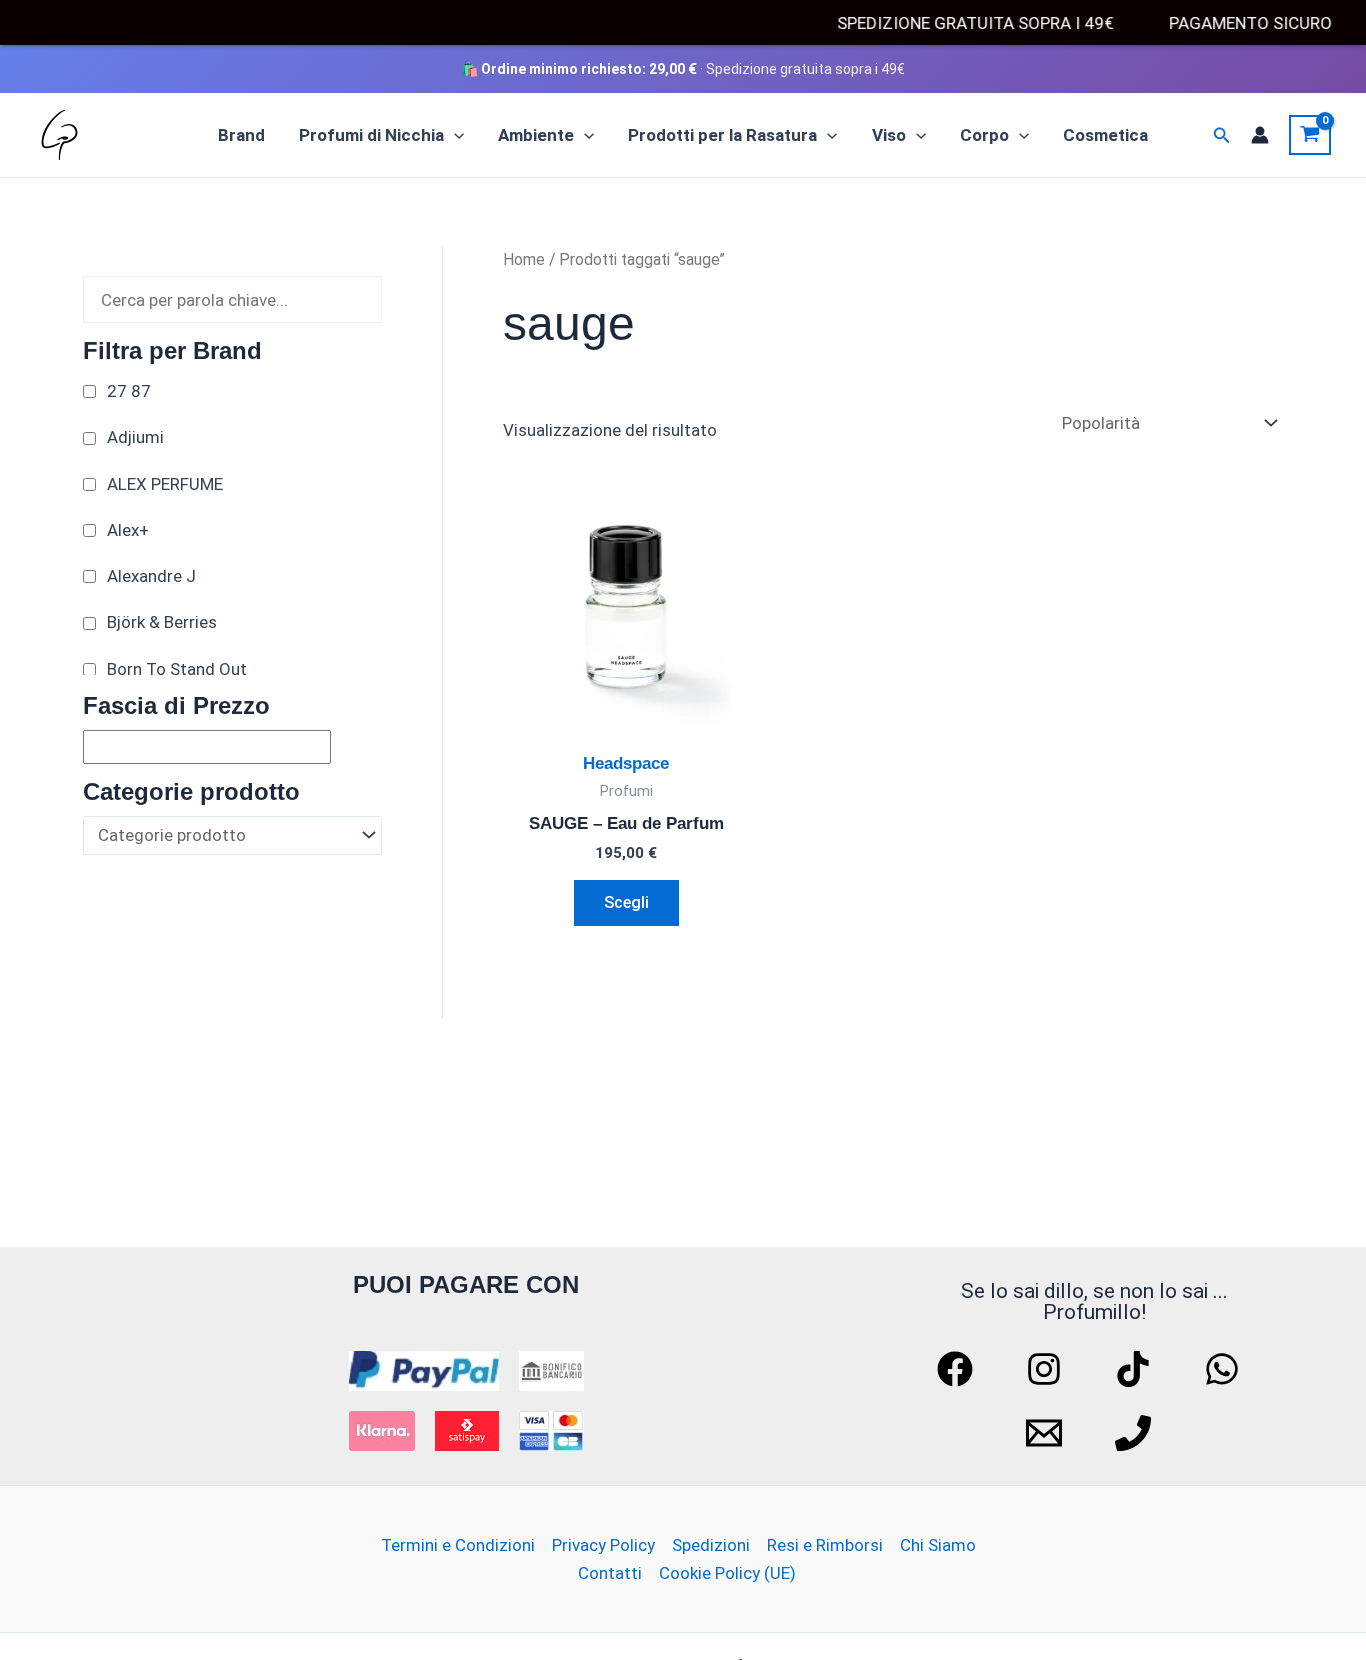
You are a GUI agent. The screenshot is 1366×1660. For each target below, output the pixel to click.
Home (524, 259)
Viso (889, 135)
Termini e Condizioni (458, 1545)
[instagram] (1047, 1369)
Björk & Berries (162, 622)
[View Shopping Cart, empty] (1310, 135)
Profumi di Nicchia (371, 135)
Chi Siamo (938, 1545)
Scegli (626, 902)
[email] (1047, 1433)
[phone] (1136, 1433)
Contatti (610, 1573)
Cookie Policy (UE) (727, 1573)
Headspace (626, 763)
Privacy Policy (603, 1545)
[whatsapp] (1225, 1369)
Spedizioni (711, 1545)
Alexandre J (151, 576)
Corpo (984, 135)
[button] (454, 135)
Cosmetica (1105, 135)
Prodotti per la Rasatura (722, 135)
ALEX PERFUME (165, 484)
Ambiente (536, 135)
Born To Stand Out (177, 669)
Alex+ (128, 530)
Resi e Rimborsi (825, 1545)
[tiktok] (1136, 1369)
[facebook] (958, 1369)
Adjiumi (135, 437)
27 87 (129, 391)
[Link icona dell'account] (1260, 135)
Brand (241, 135)
